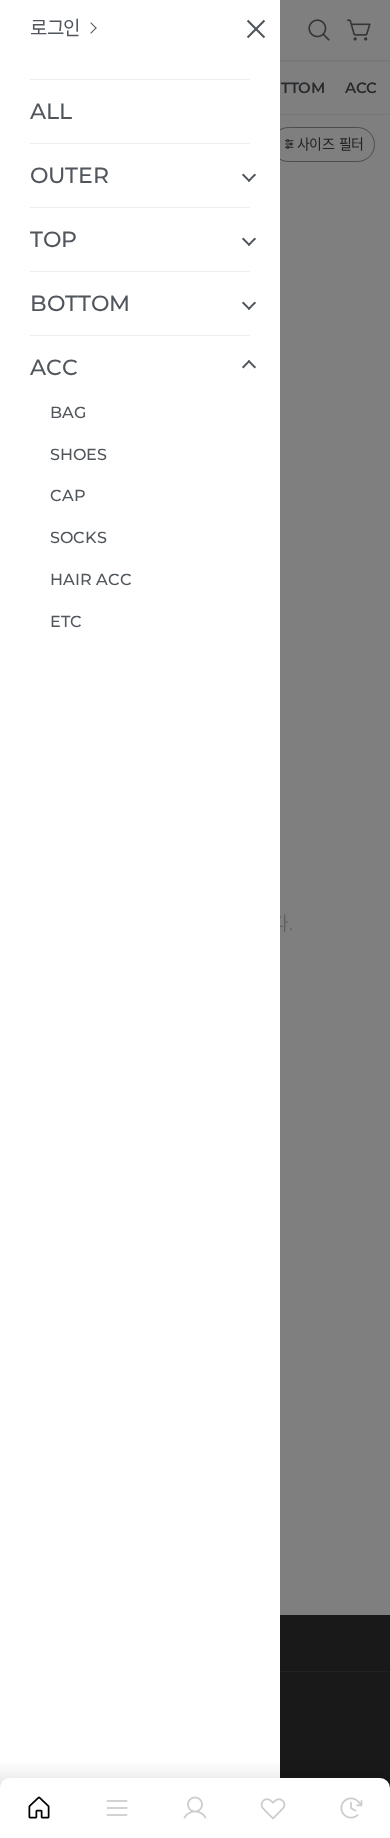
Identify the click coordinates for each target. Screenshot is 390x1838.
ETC (66, 621)
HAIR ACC (91, 579)
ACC (54, 367)
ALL (51, 111)
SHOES (78, 454)
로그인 (55, 29)
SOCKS (78, 537)
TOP (53, 239)
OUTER (69, 175)
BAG (68, 412)
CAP (68, 495)
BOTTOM (80, 303)
